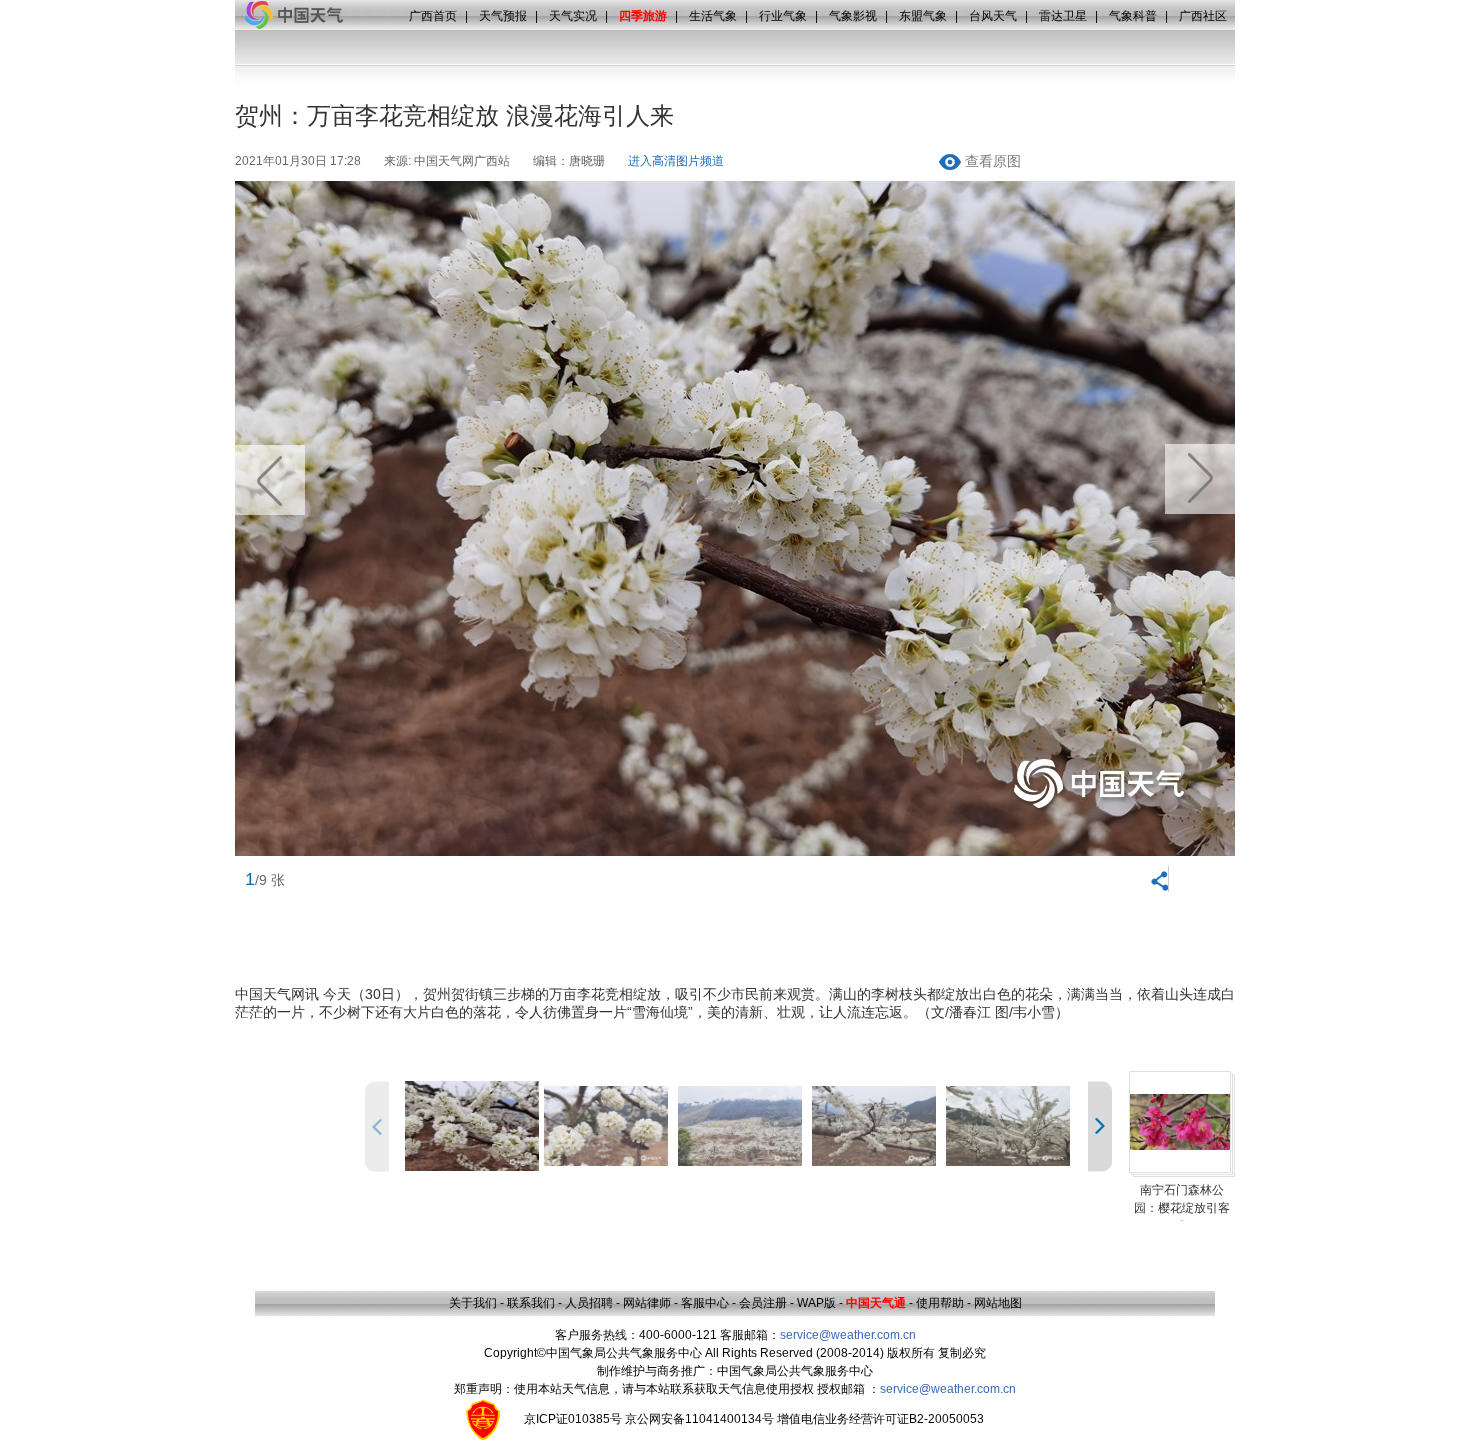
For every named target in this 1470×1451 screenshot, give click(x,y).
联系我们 (531, 1303)
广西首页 (433, 16)
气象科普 (1133, 16)
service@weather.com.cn (848, 1335)
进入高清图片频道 (676, 161)
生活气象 (713, 16)
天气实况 (573, 16)
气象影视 (853, 16)
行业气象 (783, 16)
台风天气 (993, 16)
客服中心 (705, 1303)
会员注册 (763, 1303)
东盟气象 (923, 16)
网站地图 (998, 1303)
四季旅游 (643, 16)
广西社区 (1203, 16)
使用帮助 (940, 1303)
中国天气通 (876, 1303)
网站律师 (647, 1303)
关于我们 (473, 1303)
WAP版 (816, 1303)
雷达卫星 (1063, 16)
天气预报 (503, 16)
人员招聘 (589, 1303)
